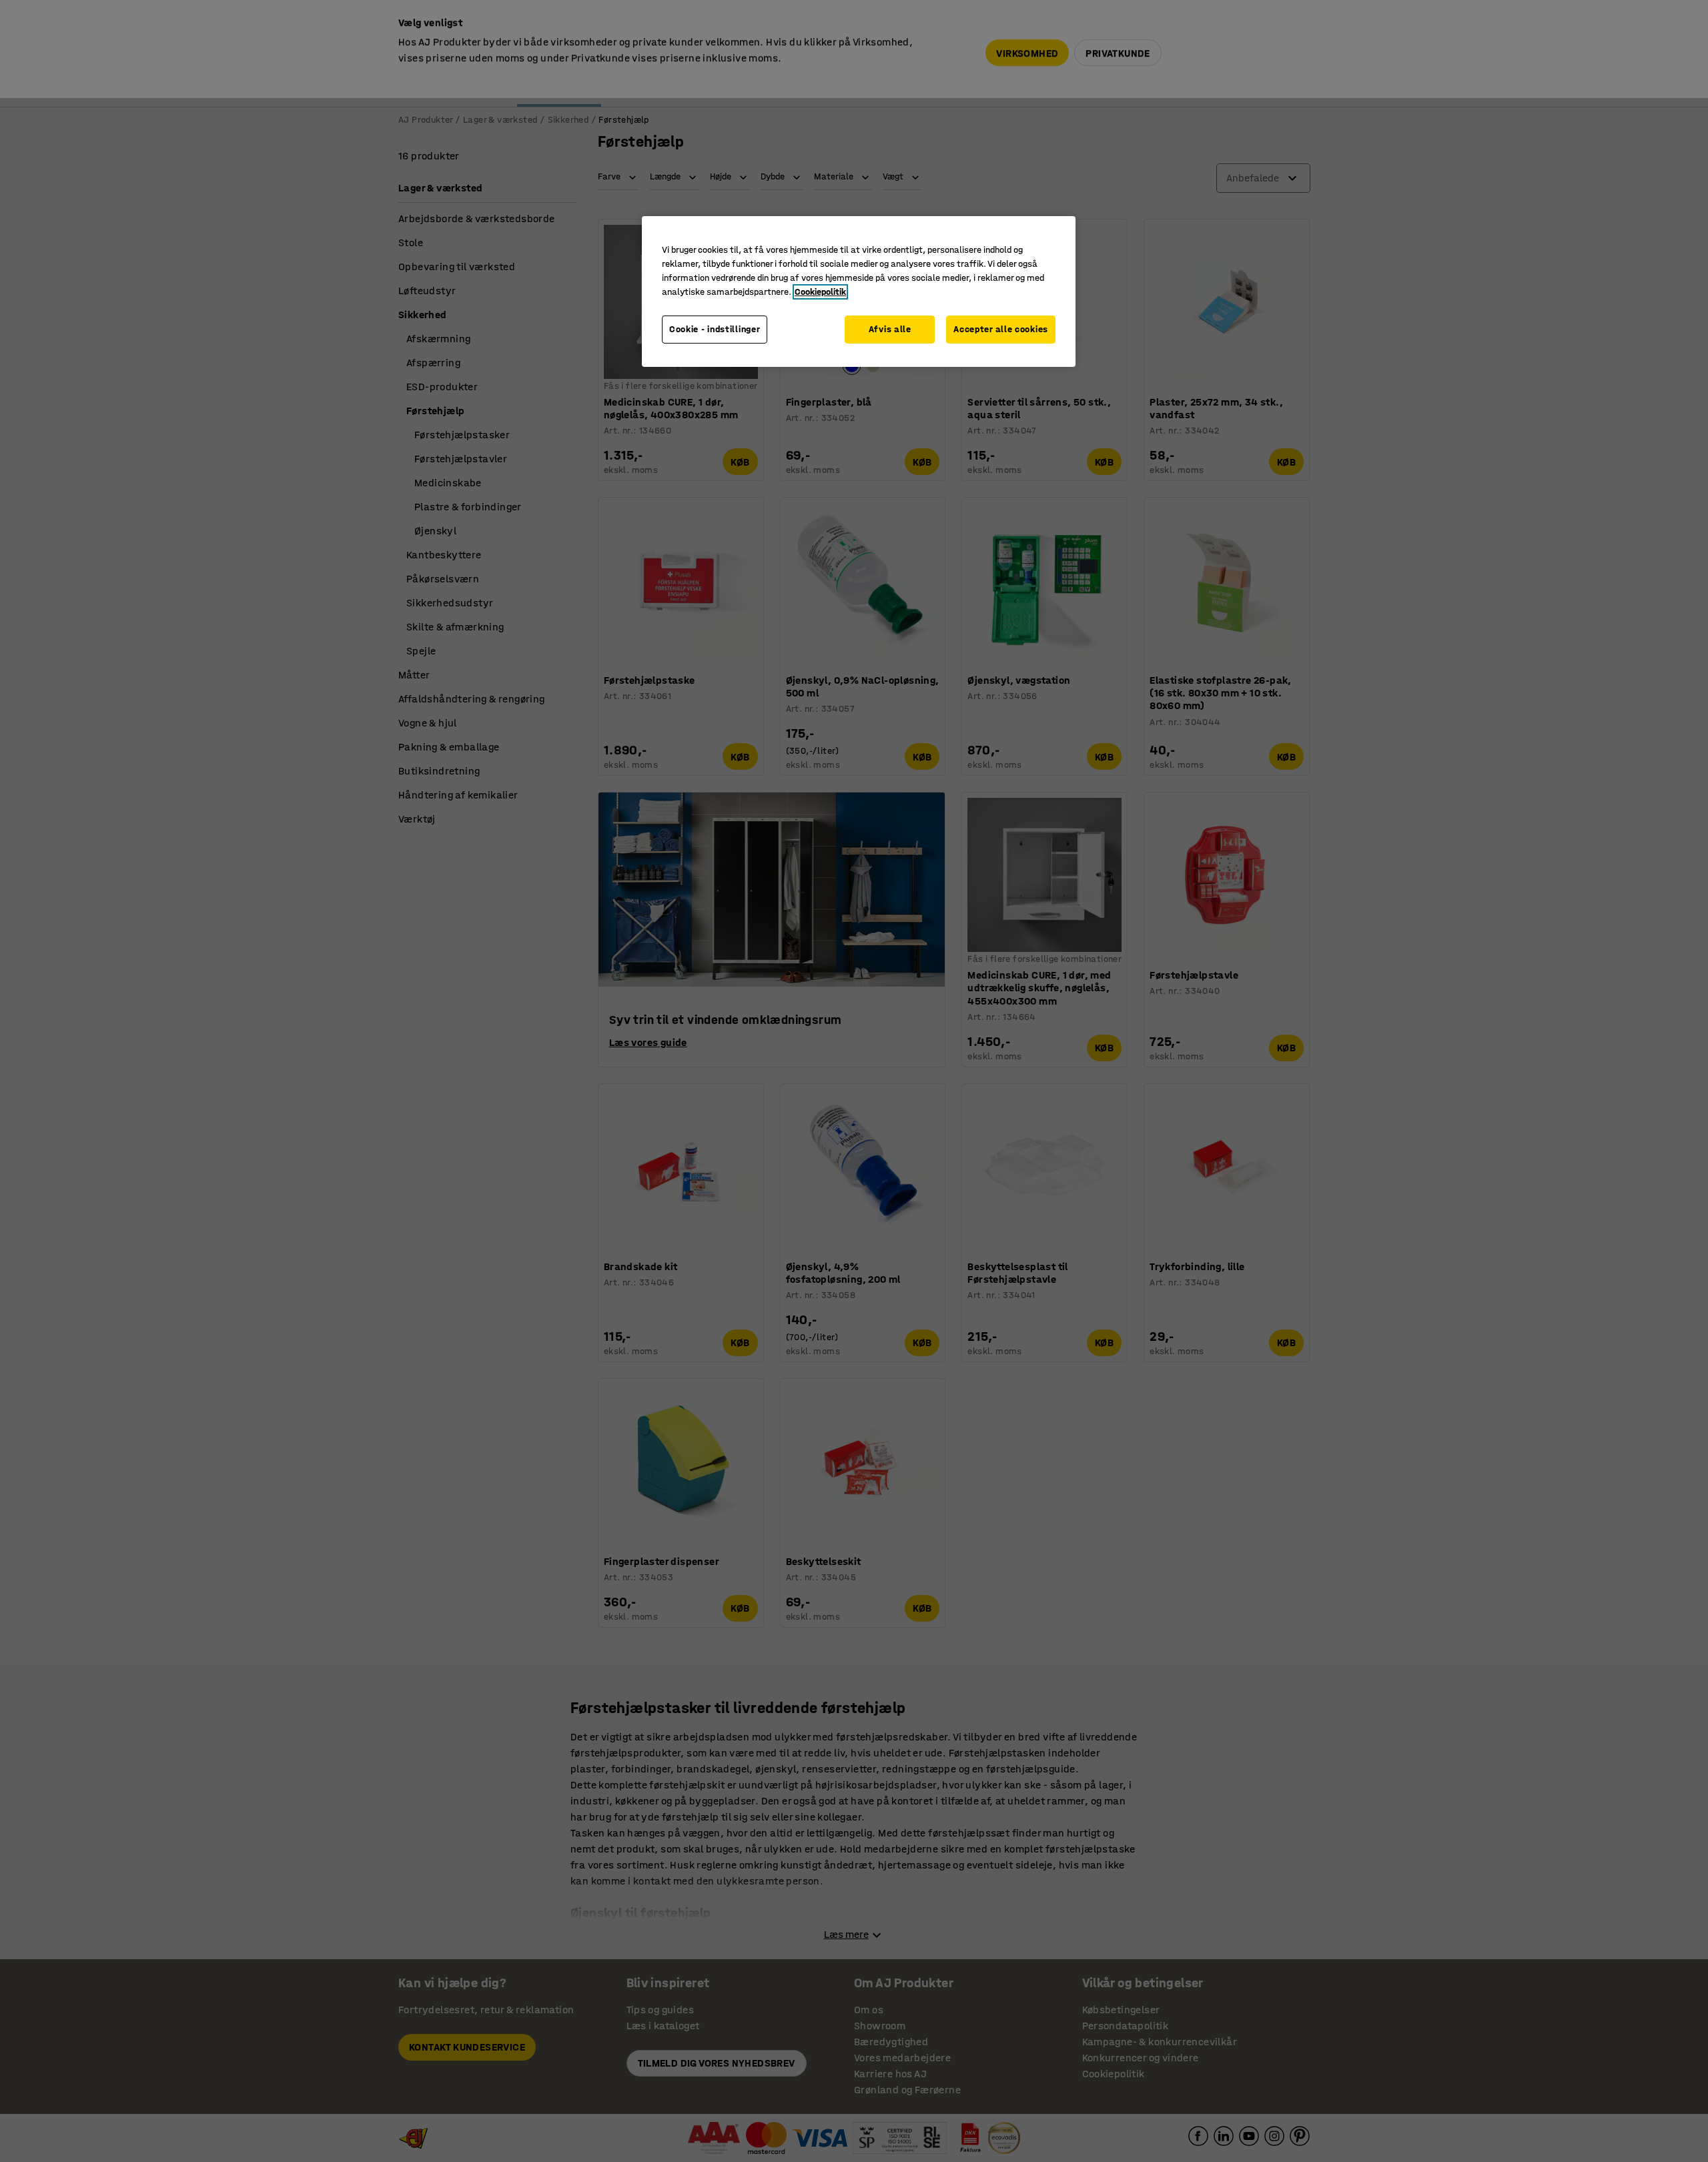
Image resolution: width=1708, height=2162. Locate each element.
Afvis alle (890, 329)
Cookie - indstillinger (715, 329)
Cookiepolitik (820, 292)
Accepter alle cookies (1001, 329)
